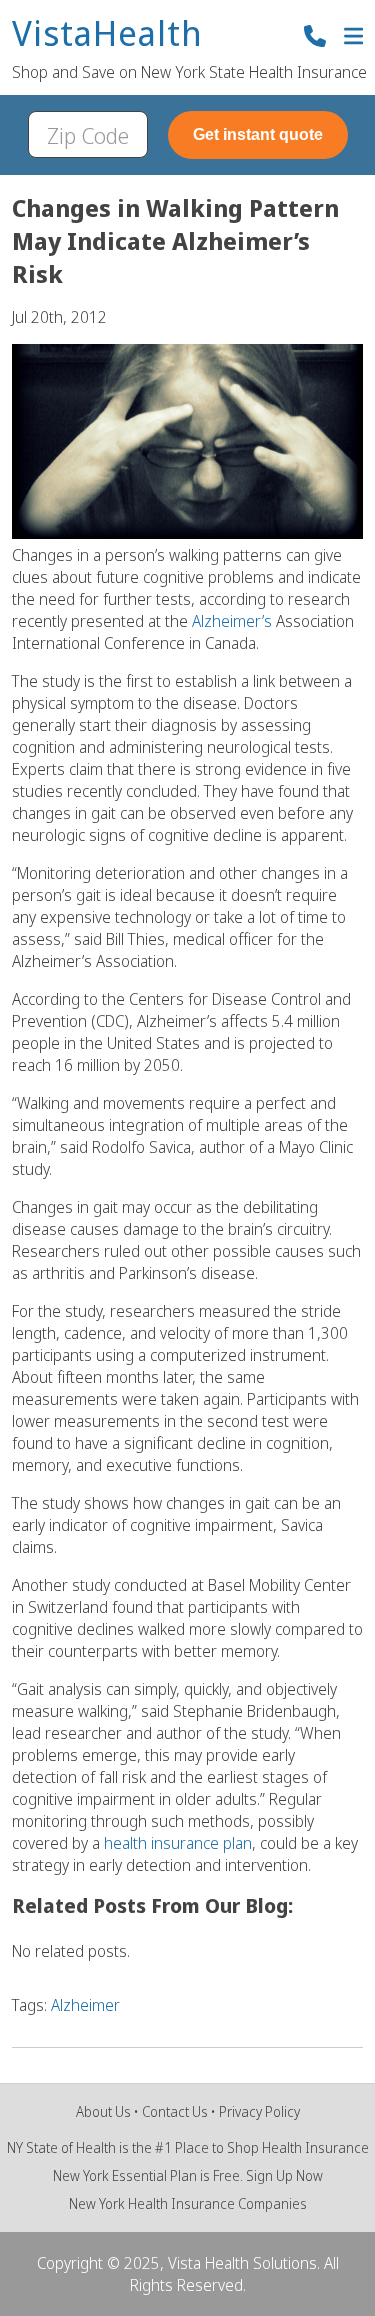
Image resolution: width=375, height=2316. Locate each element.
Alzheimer (85, 2005)
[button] (353, 38)
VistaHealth (107, 34)
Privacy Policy (259, 2111)
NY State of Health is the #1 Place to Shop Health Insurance (188, 2147)
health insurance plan (176, 1843)
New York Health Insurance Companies (188, 2203)
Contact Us (175, 2111)
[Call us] (315, 38)
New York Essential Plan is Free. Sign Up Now (188, 2175)
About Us (103, 2111)
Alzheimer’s (234, 621)
